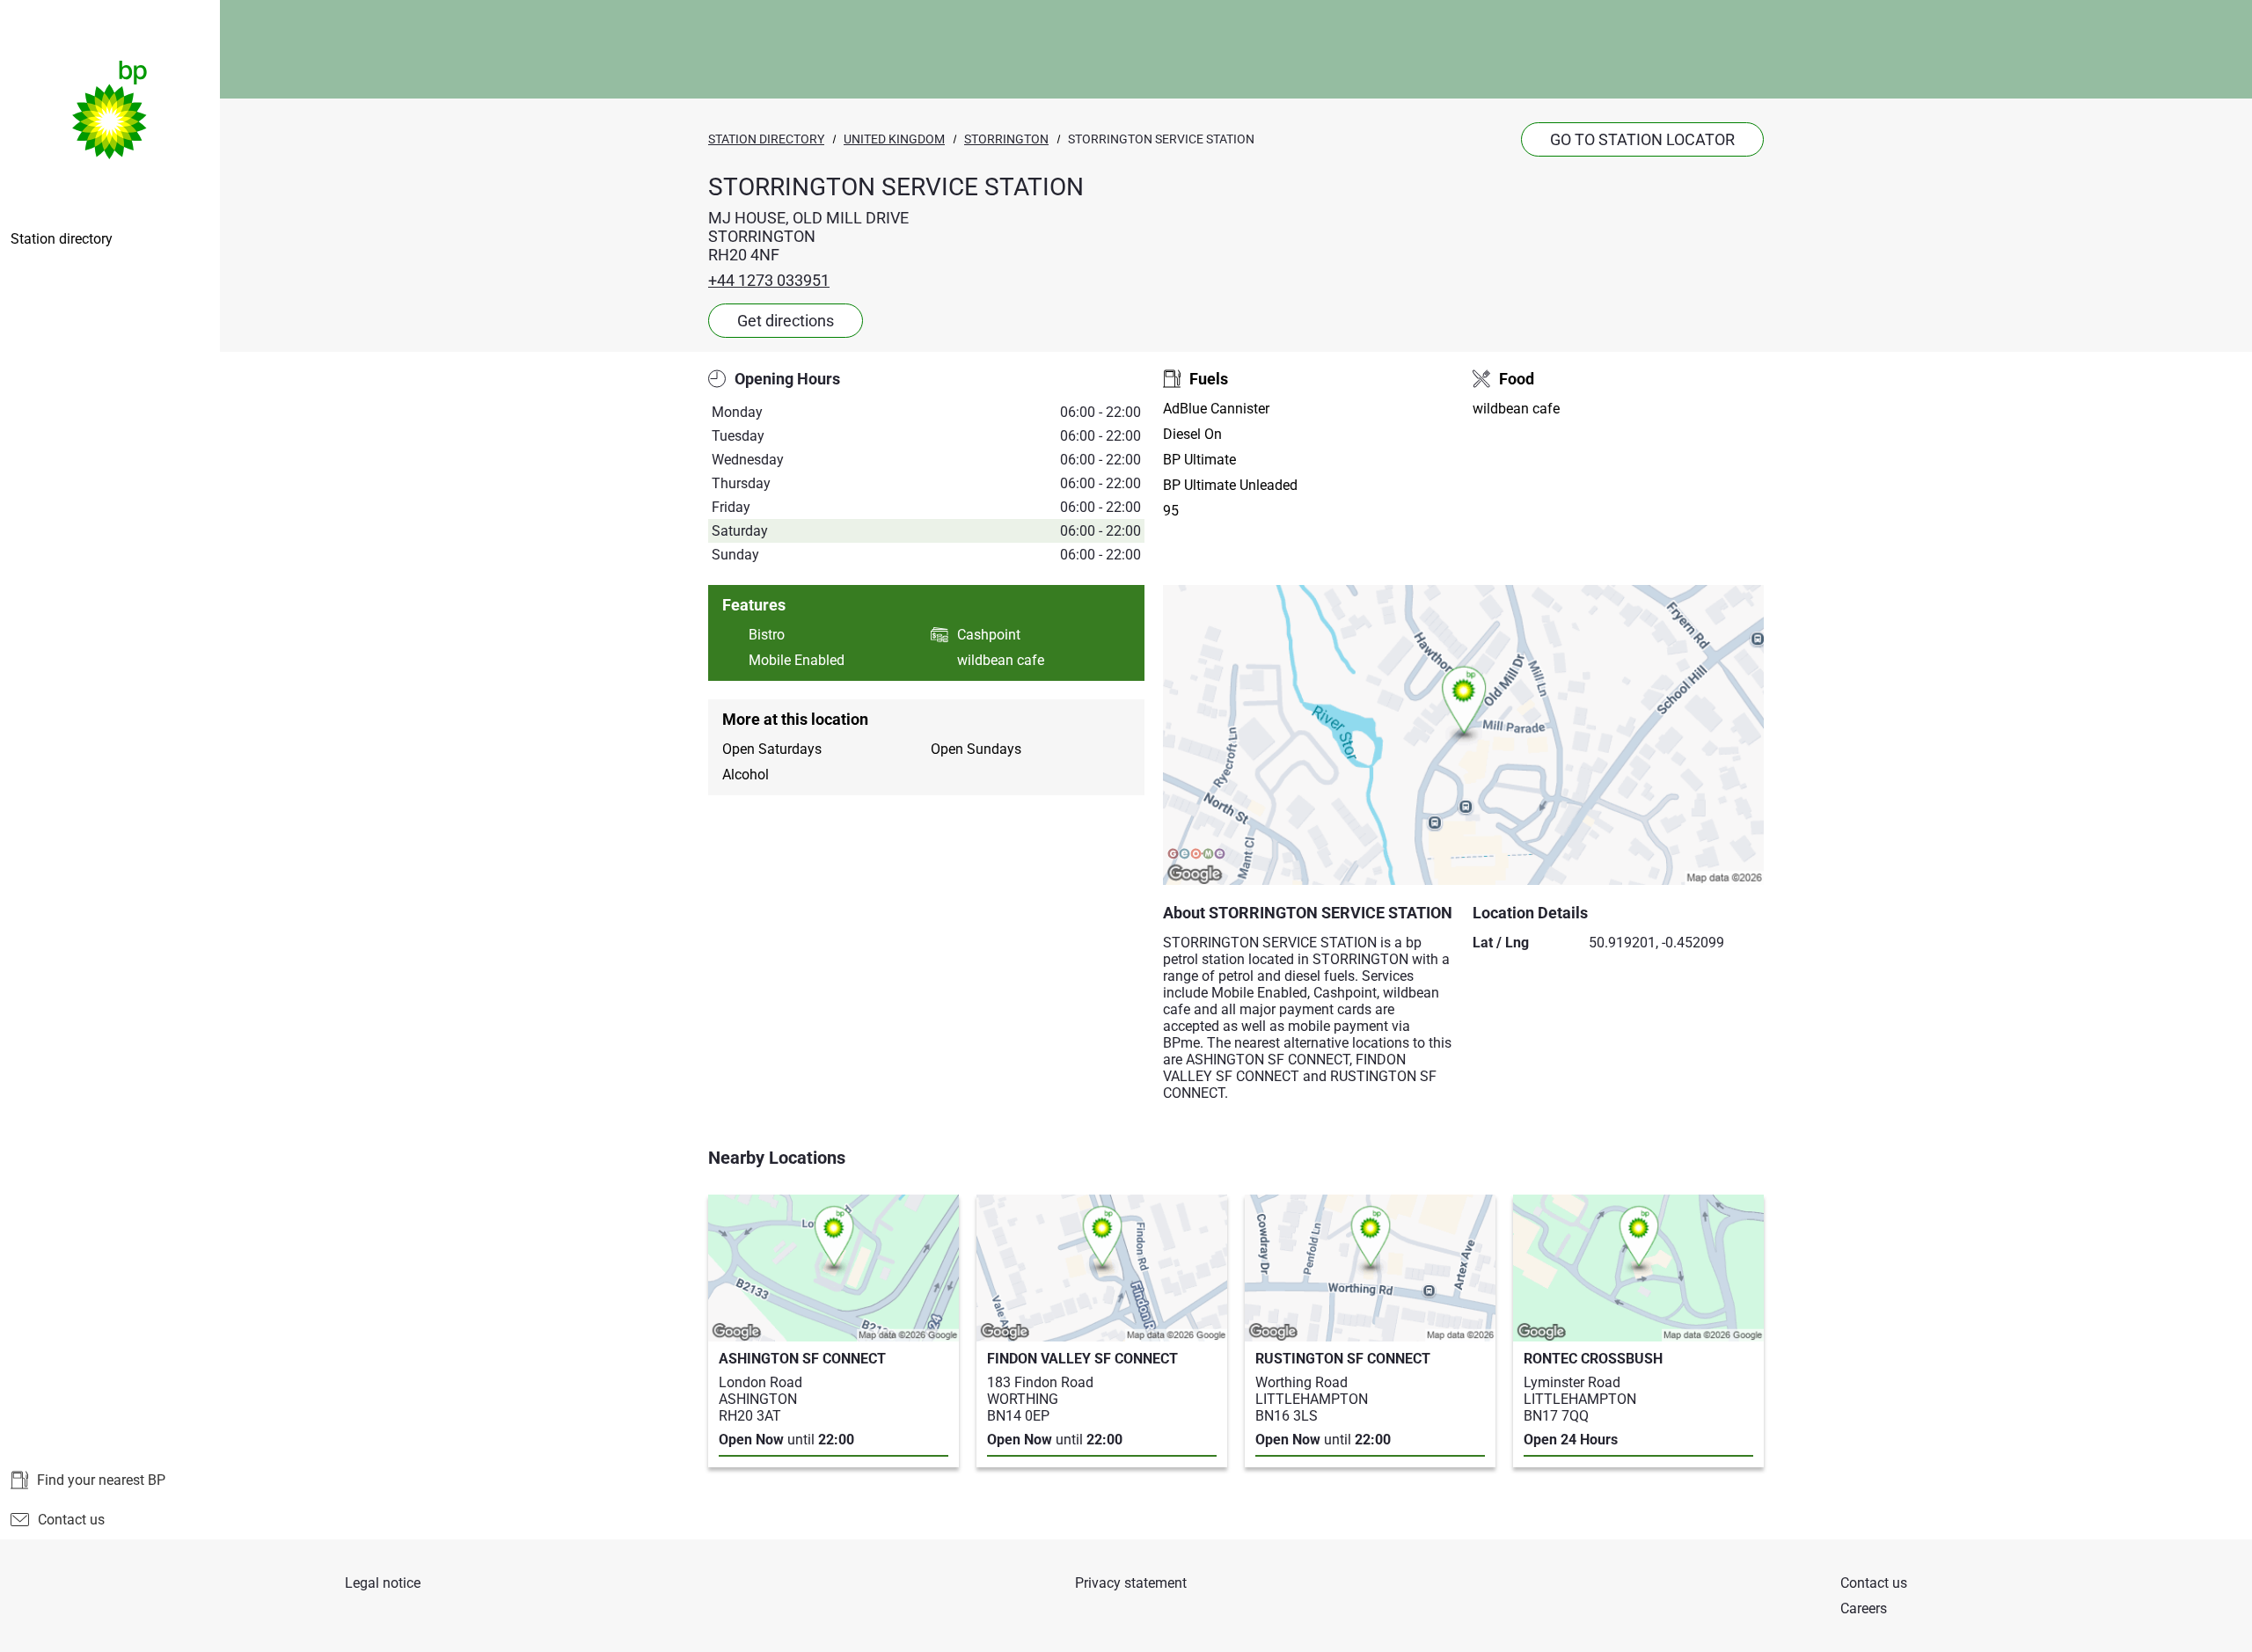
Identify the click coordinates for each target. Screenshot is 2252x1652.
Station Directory (766, 139)
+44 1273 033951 (769, 280)
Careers (1864, 1608)
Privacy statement (1131, 1583)
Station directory (62, 239)
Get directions (786, 321)
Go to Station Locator (1642, 139)
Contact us (71, 1520)
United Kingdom (894, 139)
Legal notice (383, 1583)
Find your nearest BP (101, 1480)
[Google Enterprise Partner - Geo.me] (1196, 854)
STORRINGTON (1006, 139)
